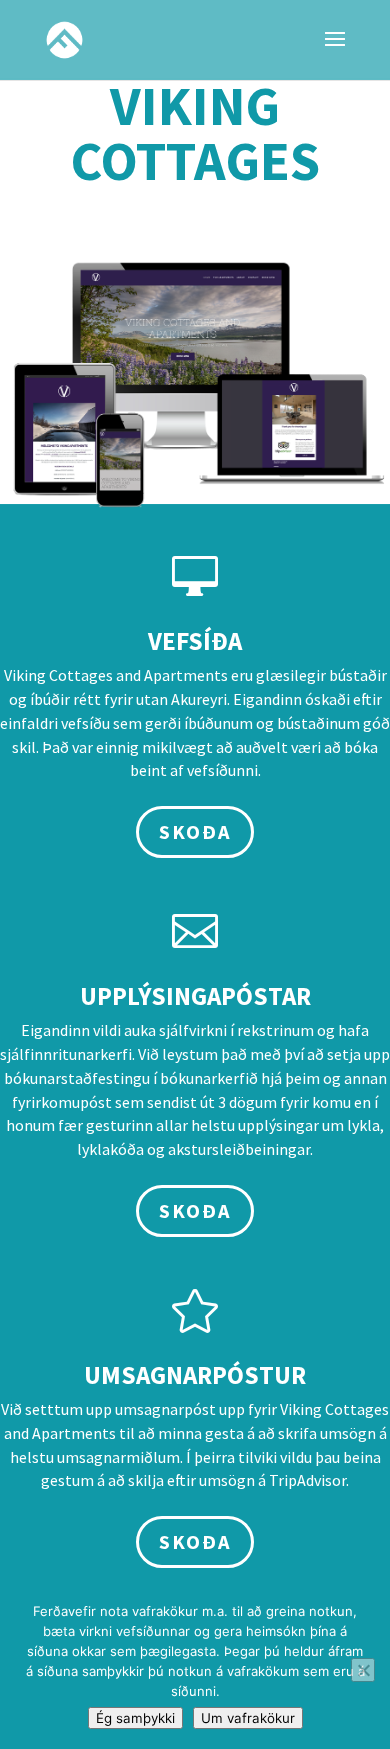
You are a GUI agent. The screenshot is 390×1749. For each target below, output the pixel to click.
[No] (363, 1670)
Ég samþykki (135, 1718)
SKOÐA (195, 831)
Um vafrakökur (248, 1718)
